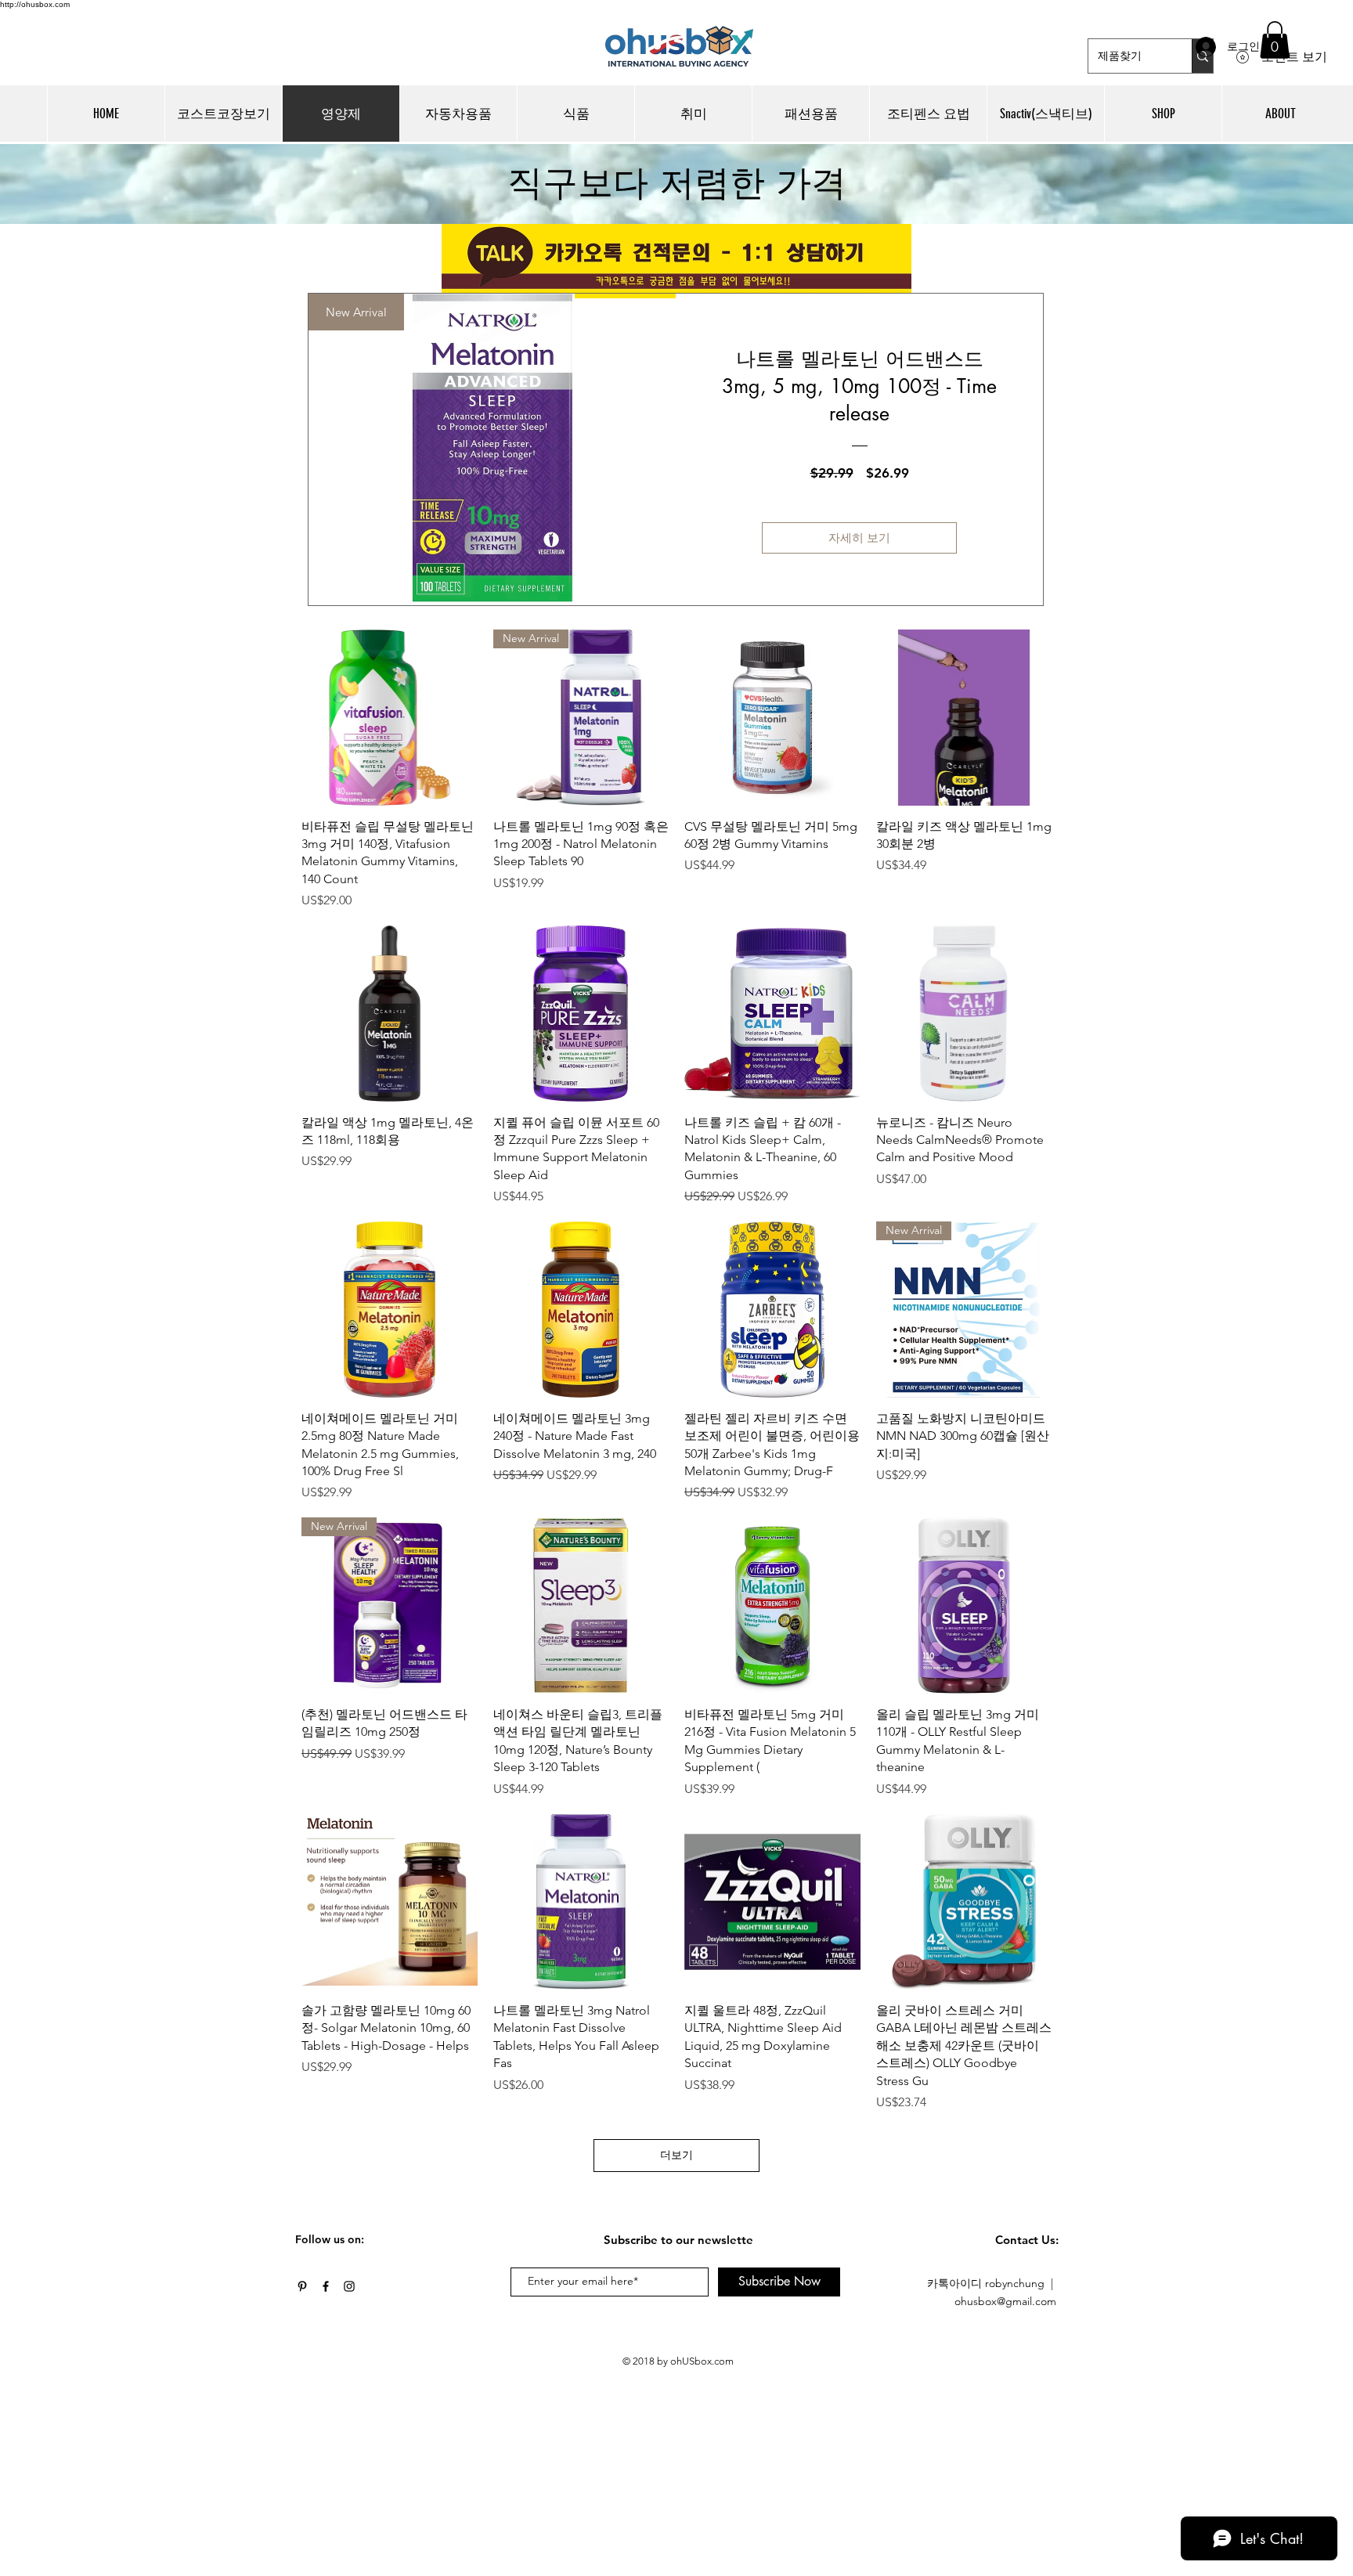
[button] (1275, 40)
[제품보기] (390, 718)
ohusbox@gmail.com (1005, 2301)
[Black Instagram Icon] (349, 2286)
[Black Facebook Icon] (326, 2286)
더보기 (676, 2155)
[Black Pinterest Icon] (302, 2286)
